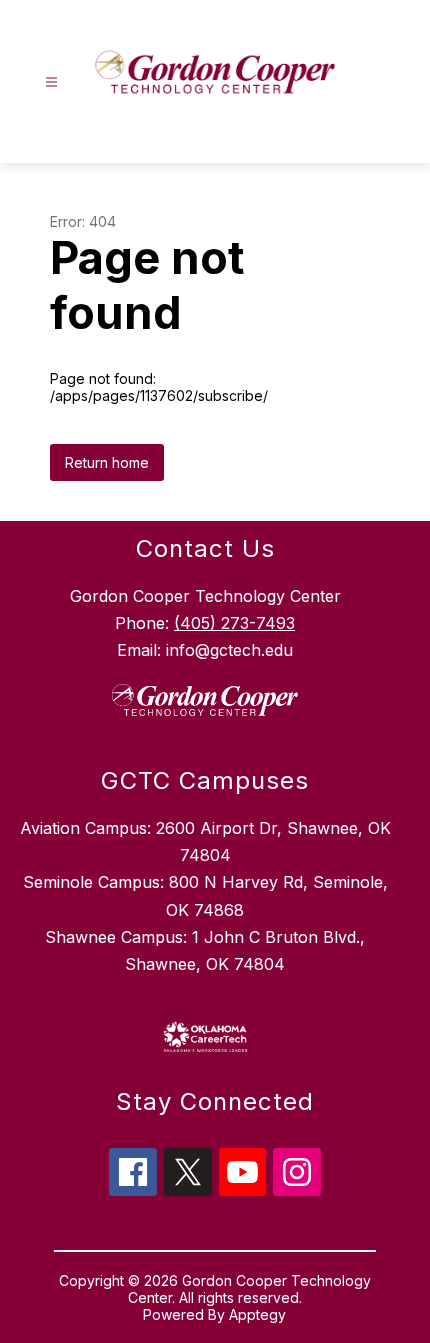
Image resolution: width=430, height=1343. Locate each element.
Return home (107, 462)
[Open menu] (51, 82)
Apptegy (257, 1314)
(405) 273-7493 (234, 623)
